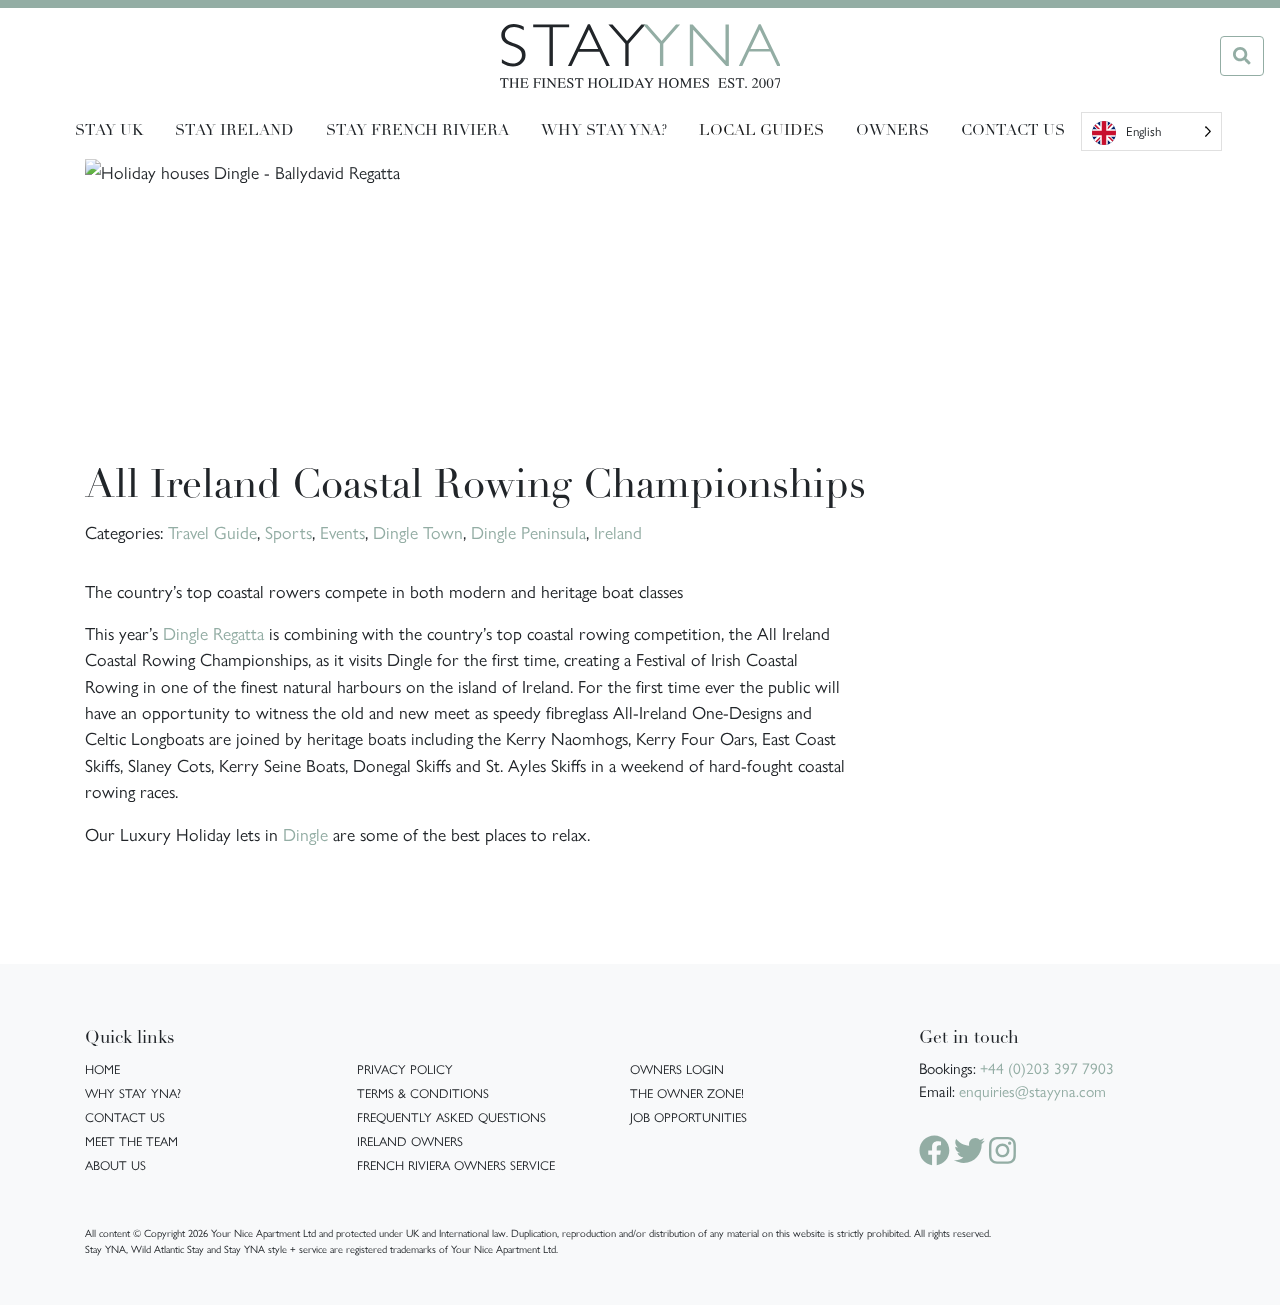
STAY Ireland (234, 131)
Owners (892, 131)
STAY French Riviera (417, 131)
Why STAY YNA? (604, 131)
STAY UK (109, 131)
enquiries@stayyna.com (1032, 1091)
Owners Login (677, 1068)
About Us (115, 1164)
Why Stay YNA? (133, 1092)
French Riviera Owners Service (456, 1164)
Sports (288, 531)
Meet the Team (131, 1140)
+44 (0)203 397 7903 (1047, 1068)
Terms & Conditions (423, 1092)
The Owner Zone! (687, 1092)
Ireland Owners (410, 1140)
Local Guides (761, 131)
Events (342, 531)
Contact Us (1013, 131)
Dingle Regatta (213, 632)
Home (102, 1068)
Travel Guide (212, 531)
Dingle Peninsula (528, 531)
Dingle (305, 833)
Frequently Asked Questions (451, 1116)
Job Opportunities (688, 1116)
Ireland (618, 531)
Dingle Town (418, 531)
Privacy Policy (405, 1068)
